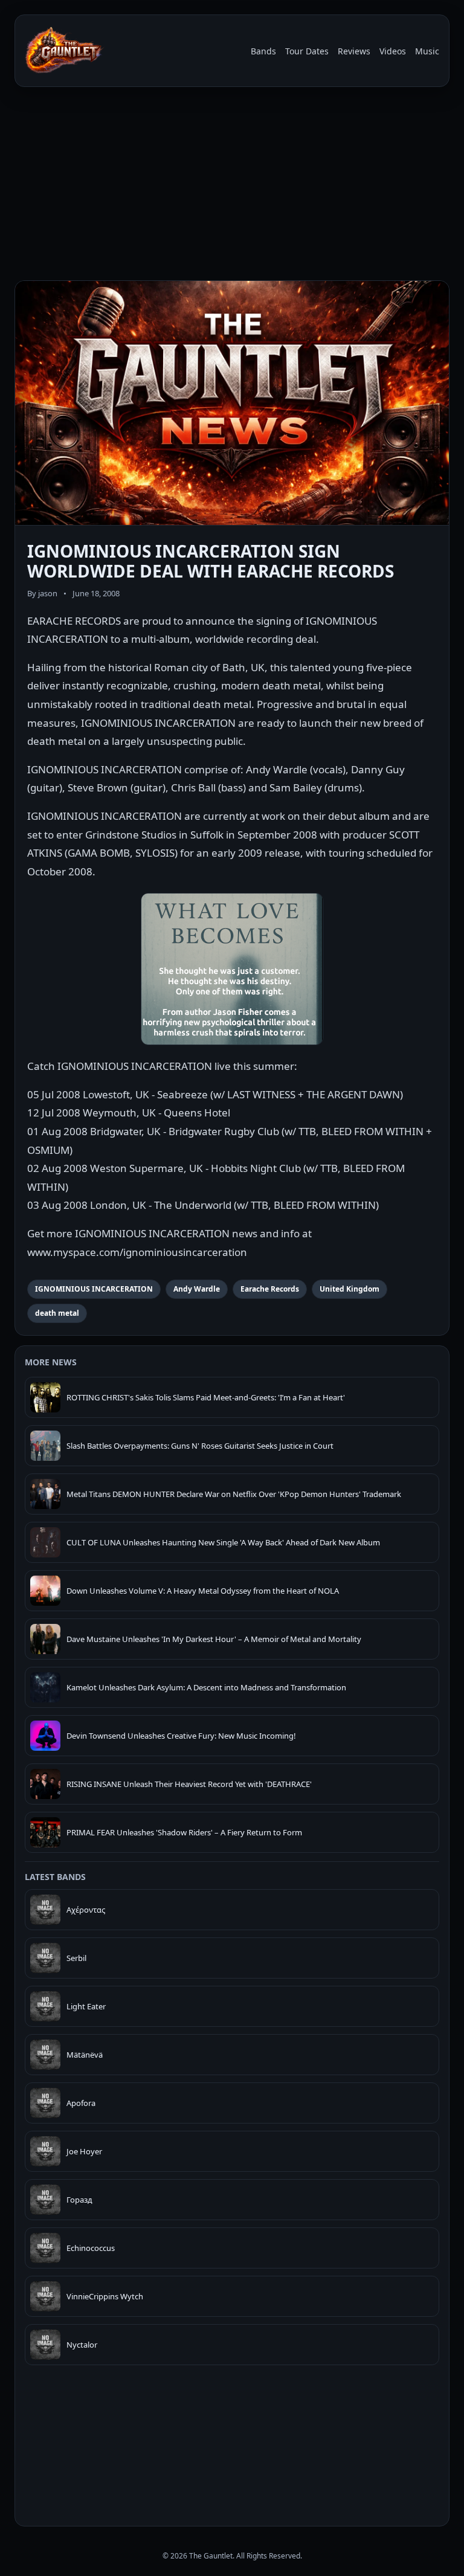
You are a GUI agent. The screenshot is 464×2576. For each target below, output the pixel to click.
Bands (263, 51)
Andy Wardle (197, 1289)
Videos (393, 51)
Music (427, 51)
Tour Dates (307, 51)
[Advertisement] (232, 186)
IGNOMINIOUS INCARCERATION (94, 1289)
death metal (57, 1313)
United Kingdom (350, 1289)
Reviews (354, 51)
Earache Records (270, 1289)
